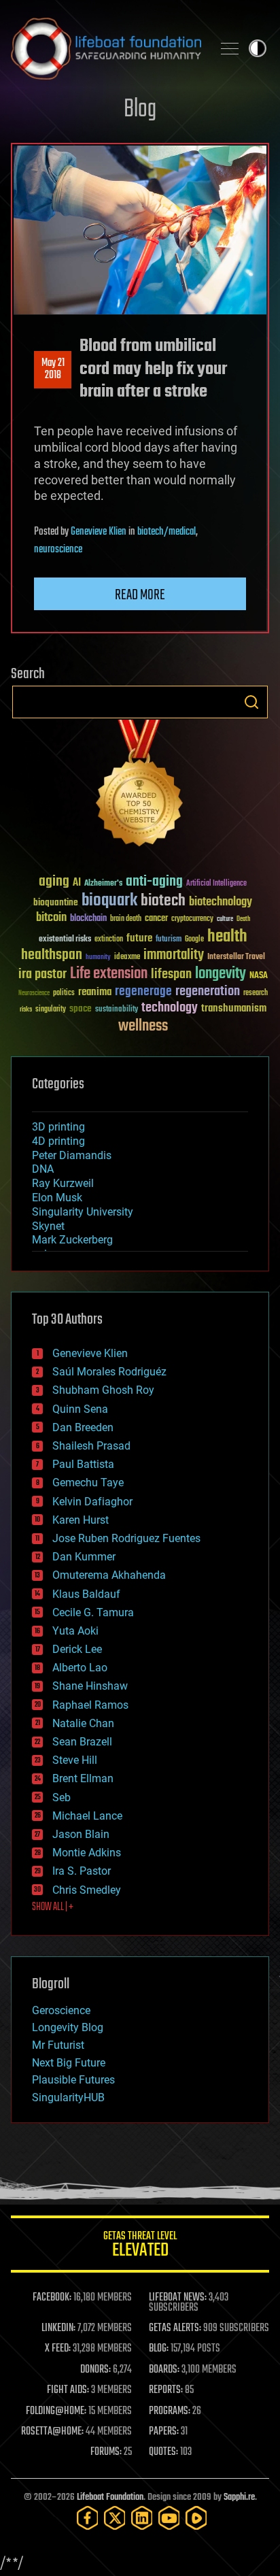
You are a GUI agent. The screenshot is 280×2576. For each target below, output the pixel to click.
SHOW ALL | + (53, 1907)
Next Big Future (69, 2063)
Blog (140, 110)
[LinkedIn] (142, 2518)
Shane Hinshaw (90, 1686)
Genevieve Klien (99, 532)
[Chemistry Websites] (140, 786)
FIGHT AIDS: (68, 2390)
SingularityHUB (68, 2097)
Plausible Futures (73, 2080)
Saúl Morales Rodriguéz (109, 1372)
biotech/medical (167, 532)
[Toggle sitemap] (230, 48)
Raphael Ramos (90, 1705)
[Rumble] (196, 2518)
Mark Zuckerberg (72, 1240)
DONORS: (95, 2370)
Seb (62, 1797)
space (81, 1008)
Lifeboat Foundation (110, 2497)
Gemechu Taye (88, 1483)
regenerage (143, 992)
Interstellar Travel (236, 957)
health (227, 937)
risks (26, 1009)
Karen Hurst (81, 1520)
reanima (95, 992)
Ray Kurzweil (63, 1183)
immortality (174, 955)
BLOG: (159, 2349)
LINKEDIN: (58, 2328)
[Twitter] (115, 2518)
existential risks (65, 940)
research (256, 993)
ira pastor (42, 974)
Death (243, 919)
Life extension (109, 974)
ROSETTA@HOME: (52, 2432)
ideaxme (127, 958)
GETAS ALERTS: (175, 2328)
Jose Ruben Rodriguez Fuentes (126, 1538)
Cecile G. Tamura (93, 1612)
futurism (169, 940)
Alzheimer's (103, 884)
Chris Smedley (87, 1890)
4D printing (58, 1141)
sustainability (117, 1010)
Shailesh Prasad (91, 1446)
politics (64, 993)
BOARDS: (164, 2370)
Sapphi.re (239, 2497)
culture (225, 919)
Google (194, 940)
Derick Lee (77, 1649)
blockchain (88, 919)
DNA (43, 1169)
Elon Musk (57, 1198)
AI (77, 883)
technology (170, 1008)
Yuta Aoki (75, 1631)
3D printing (58, 1127)
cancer (156, 919)
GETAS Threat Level (140, 2246)
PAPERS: (164, 2432)
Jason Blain (81, 1834)
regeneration (208, 991)
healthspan (52, 955)
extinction (109, 940)
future (139, 938)
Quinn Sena (80, 1409)
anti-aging (154, 882)
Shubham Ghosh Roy (103, 1390)
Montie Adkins (87, 1853)
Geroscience (61, 2010)
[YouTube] (169, 2518)
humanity (98, 958)
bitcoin (51, 918)
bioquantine (56, 902)
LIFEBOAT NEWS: (178, 2298)
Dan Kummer (84, 1557)
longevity (221, 974)
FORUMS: (106, 2452)
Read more (140, 595)
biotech (163, 901)
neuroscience (58, 550)
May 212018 (53, 369)
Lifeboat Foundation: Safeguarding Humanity (106, 48)
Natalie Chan (83, 1723)
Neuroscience (34, 994)
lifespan (171, 974)
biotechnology (221, 902)
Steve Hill (75, 1760)
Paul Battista (83, 1464)
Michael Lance (87, 1816)
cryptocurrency (192, 919)
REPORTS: (166, 2390)
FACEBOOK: (52, 2298)
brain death (126, 919)
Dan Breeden (83, 1427)
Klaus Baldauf (86, 1594)
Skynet (48, 1226)
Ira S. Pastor (82, 1871)
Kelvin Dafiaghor (92, 1502)
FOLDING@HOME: (56, 2411)
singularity (51, 1010)
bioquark (109, 901)
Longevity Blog (68, 2027)
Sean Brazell (82, 1742)
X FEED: (58, 2349)
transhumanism (234, 1008)
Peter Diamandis (72, 1155)
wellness (143, 1026)
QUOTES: (163, 2452)
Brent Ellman (83, 1778)
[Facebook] (88, 2518)
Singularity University (83, 1212)
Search (251, 702)
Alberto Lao (80, 1668)
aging (54, 882)
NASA (259, 976)
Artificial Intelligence (216, 884)
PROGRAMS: (170, 2411)
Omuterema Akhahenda (109, 1575)
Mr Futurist (58, 2045)
